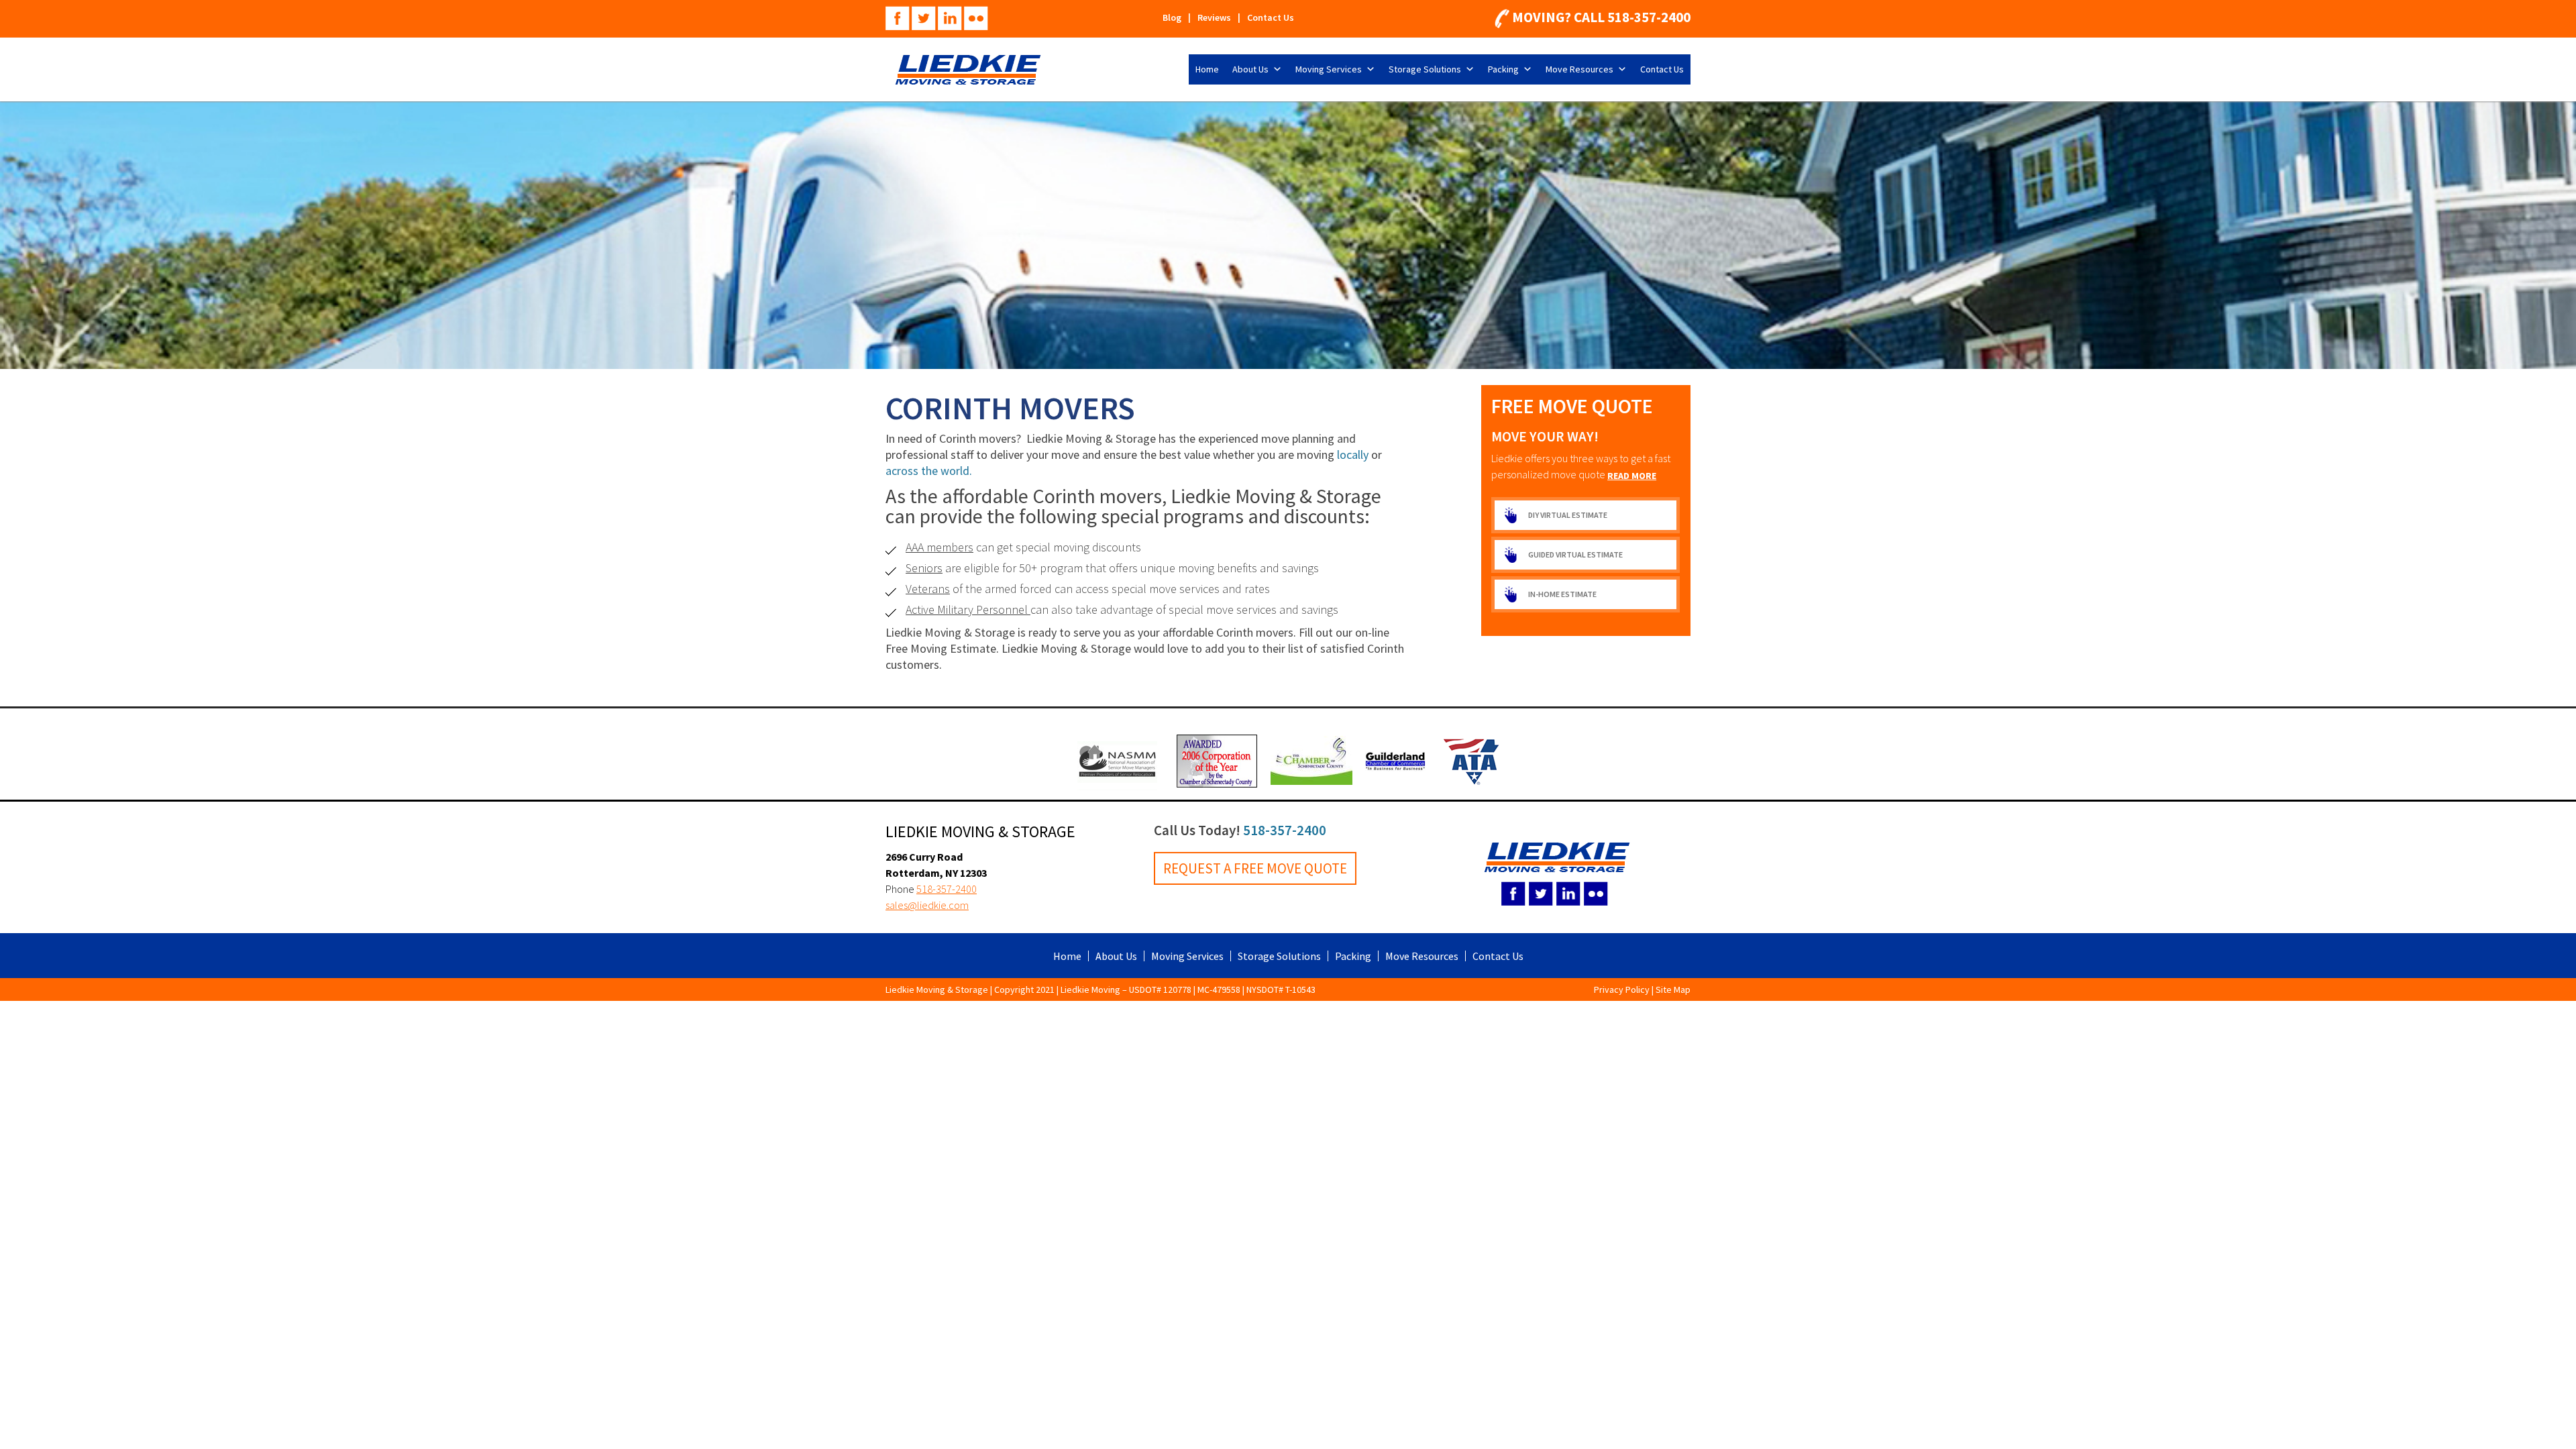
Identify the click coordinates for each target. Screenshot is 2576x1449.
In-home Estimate (1562, 594)
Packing (1503, 69)
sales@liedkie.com (927, 905)
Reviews (1214, 17)
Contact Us (1271, 17)
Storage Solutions (1425, 69)
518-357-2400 (1649, 17)
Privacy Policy (1622, 989)
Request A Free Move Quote (1255, 868)
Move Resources (1579, 69)
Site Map (1673, 989)
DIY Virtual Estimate (1568, 515)
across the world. (930, 471)
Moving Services (1329, 69)
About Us (1250, 69)
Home (1207, 69)
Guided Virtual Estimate (1575, 554)
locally (1353, 454)
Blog (1172, 17)
